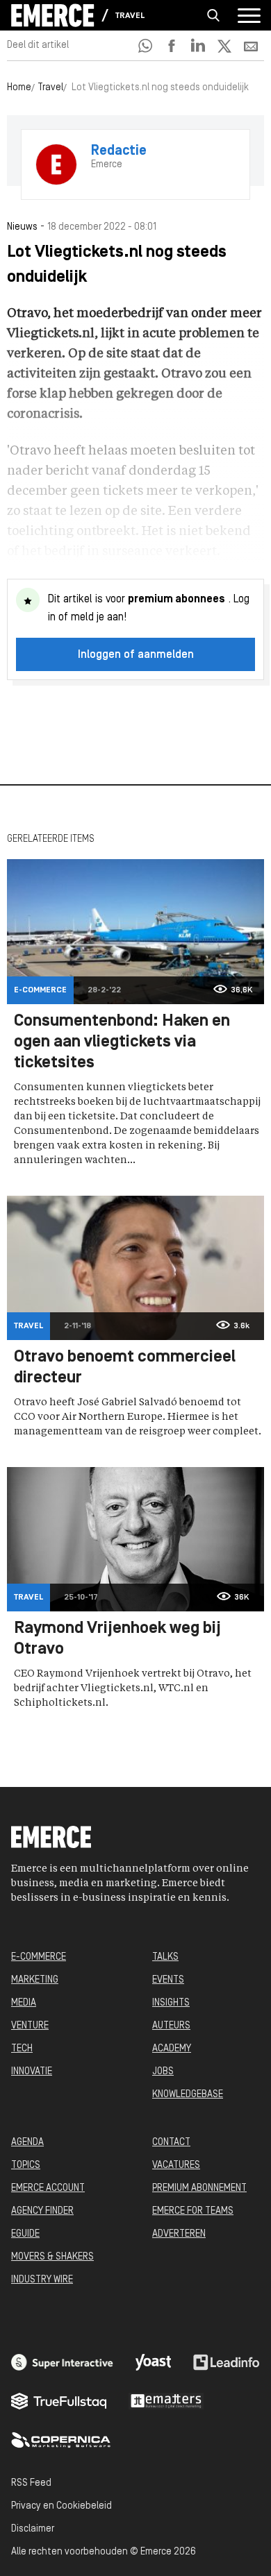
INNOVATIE (32, 2072)
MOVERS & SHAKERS (52, 2257)
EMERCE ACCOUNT (48, 2188)
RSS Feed (31, 2483)
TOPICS (26, 2166)
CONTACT (171, 2143)
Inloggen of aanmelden (136, 655)
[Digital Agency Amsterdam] (62, 2362)
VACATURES (176, 2166)
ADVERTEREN (179, 2234)
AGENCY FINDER (42, 2211)
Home (19, 88)
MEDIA (24, 2003)
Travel (130, 16)
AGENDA (27, 2143)
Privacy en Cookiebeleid (61, 2506)
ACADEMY (172, 2049)
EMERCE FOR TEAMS (193, 2211)
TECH (22, 2049)
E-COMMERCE (39, 1957)
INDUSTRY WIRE (42, 2280)
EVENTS (168, 1980)
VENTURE (30, 2026)
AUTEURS (171, 2026)
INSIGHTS (171, 2003)
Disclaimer (33, 2529)
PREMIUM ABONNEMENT (199, 2188)
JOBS (163, 2072)
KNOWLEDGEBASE (188, 2095)
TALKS (165, 1957)
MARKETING (35, 1980)
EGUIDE (25, 2234)
